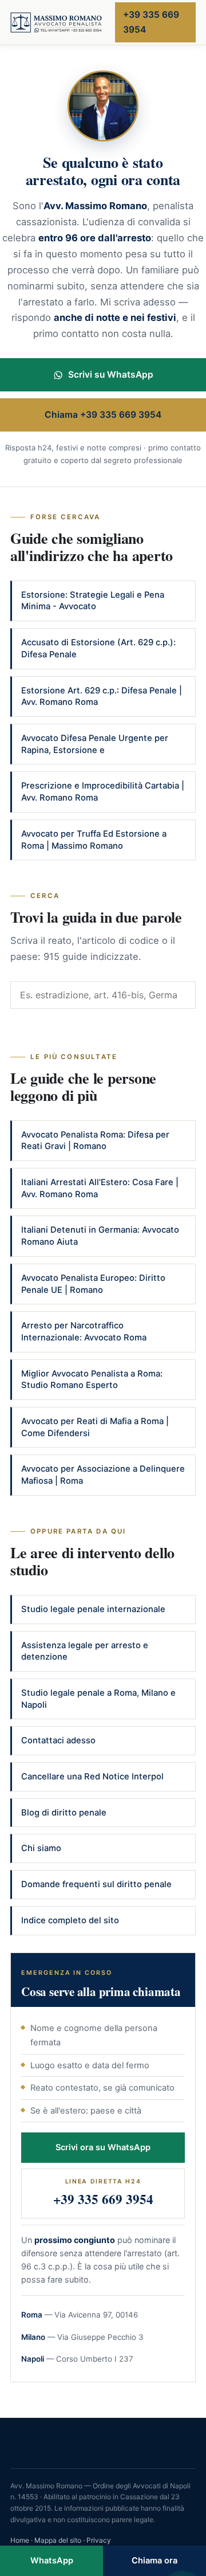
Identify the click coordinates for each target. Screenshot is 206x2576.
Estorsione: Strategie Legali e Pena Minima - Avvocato (93, 601)
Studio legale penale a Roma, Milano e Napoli (98, 1699)
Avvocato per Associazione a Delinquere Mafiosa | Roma (103, 1475)
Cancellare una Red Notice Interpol (92, 1777)
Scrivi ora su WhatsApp (103, 2147)
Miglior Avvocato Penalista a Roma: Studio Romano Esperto (92, 1380)
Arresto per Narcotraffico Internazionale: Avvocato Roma (84, 1332)
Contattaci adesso (58, 1740)
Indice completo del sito (70, 1920)
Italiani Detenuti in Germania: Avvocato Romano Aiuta (100, 1236)
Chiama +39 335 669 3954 (103, 415)
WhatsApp (52, 2561)
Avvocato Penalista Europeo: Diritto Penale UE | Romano (93, 1284)
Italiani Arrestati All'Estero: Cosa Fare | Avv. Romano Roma (100, 1188)
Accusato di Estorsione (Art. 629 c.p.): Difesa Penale (98, 648)
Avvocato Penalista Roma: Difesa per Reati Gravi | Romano (95, 1141)
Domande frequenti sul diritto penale (96, 1884)
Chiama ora (154, 2561)
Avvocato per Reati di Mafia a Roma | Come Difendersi (95, 1427)
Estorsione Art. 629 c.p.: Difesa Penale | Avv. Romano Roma (102, 697)
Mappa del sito (58, 2540)
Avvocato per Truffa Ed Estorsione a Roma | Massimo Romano (94, 840)
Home (20, 2540)
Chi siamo (41, 1848)
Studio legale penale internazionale (93, 1609)
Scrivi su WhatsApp (111, 375)
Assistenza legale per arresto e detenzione (85, 1651)
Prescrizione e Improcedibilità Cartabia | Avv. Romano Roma (103, 792)
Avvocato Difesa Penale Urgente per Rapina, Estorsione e (95, 744)
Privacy (99, 2540)
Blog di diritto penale (64, 1813)
